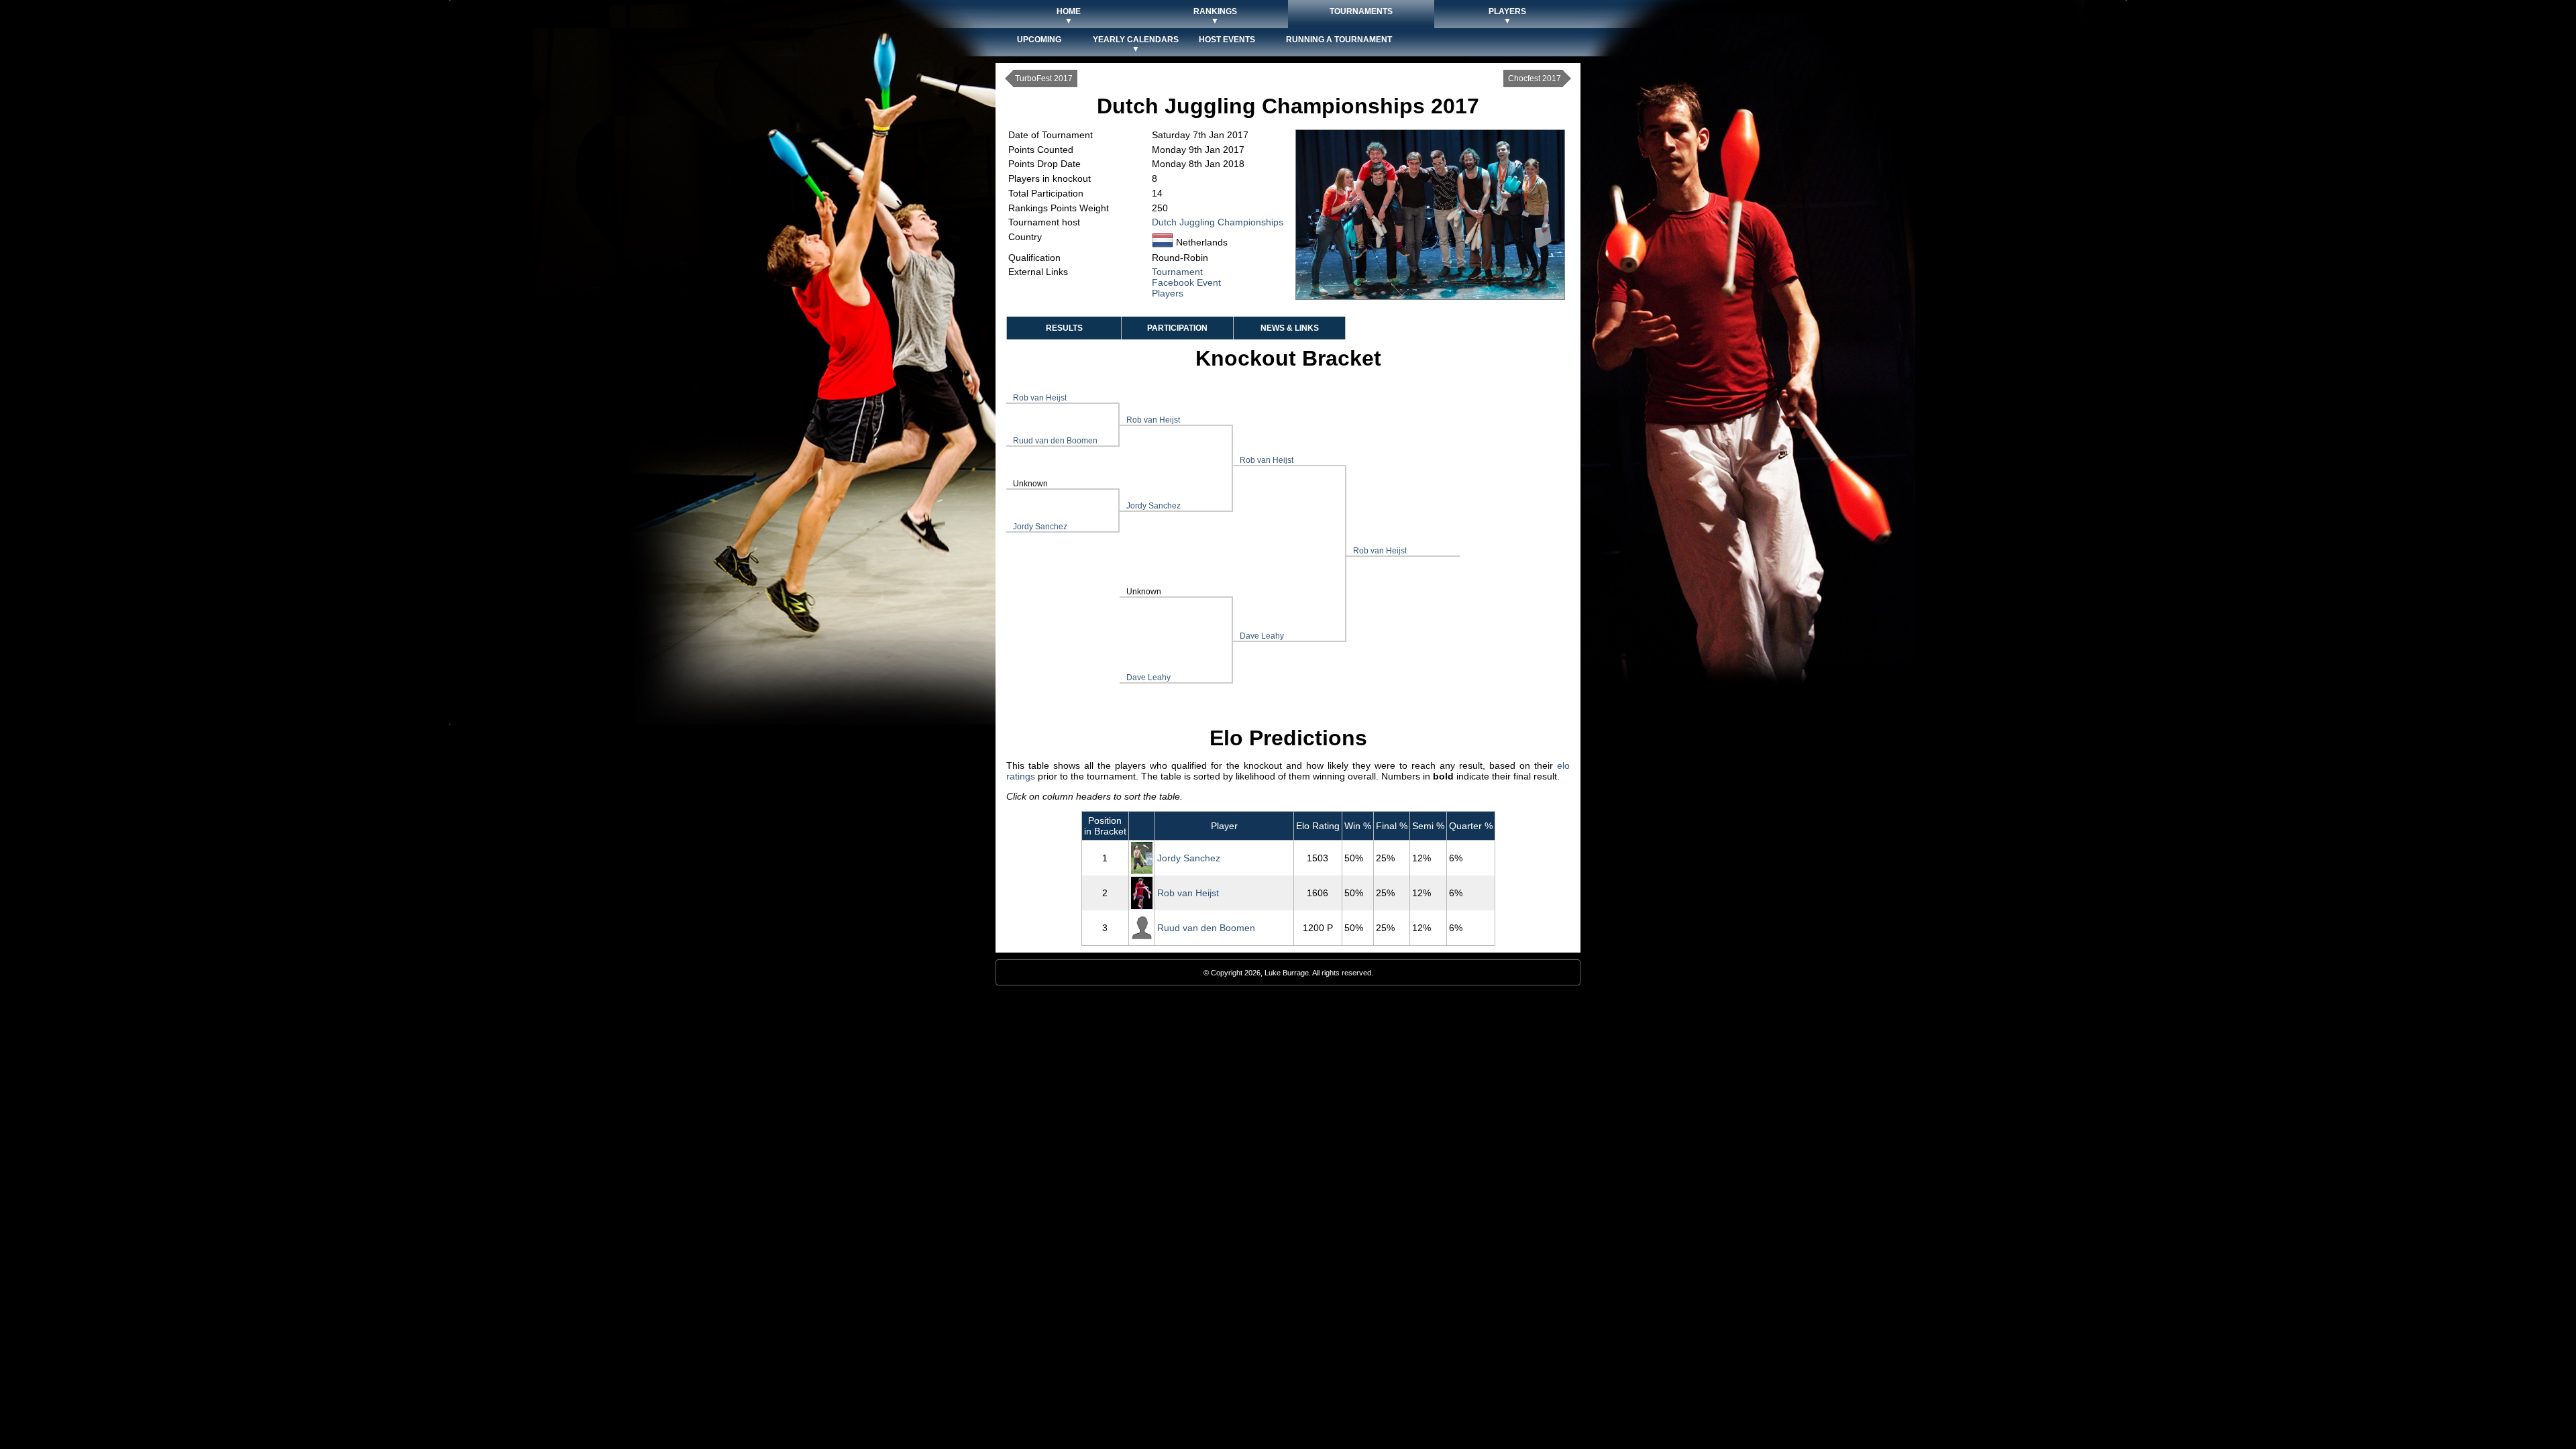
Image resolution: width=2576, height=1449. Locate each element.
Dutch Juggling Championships (1218, 222)
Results (1064, 328)
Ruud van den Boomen (1055, 441)
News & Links (1290, 328)
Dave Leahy (1148, 678)
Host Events (1227, 40)
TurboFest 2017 (1044, 78)
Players (1168, 293)
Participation (1177, 328)
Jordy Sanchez (1040, 527)
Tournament (1177, 272)
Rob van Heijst (1040, 398)
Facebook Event (1186, 282)
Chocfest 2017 (1535, 78)
